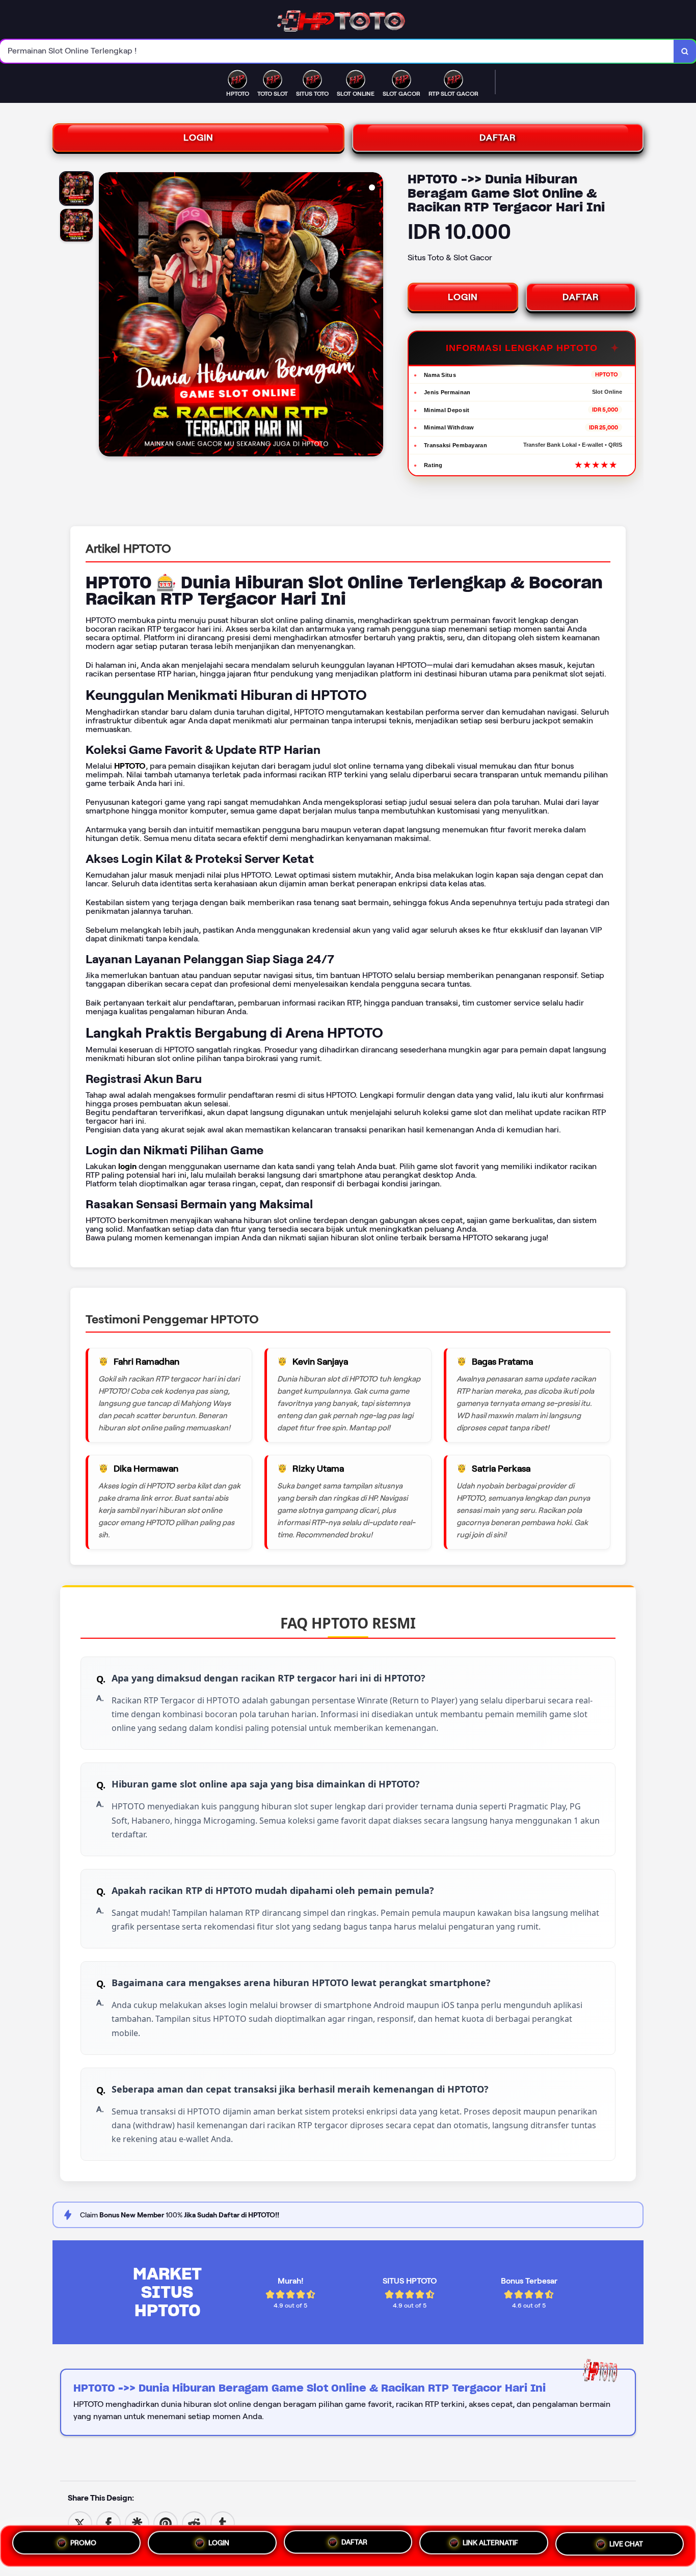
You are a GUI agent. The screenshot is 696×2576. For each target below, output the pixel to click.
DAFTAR (498, 138)
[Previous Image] (107, 316)
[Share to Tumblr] (223, 2523)
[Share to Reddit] (194, 2523)
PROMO (83, 2542)
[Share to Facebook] (109, 2523)
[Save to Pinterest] (166, 2523)
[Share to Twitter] (80, 2523)
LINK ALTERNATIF (490, 2545)
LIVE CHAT (626, 2546)
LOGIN (198, 138)
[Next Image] (375, 316)
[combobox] (337, 51)
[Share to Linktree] (137, 2523)
